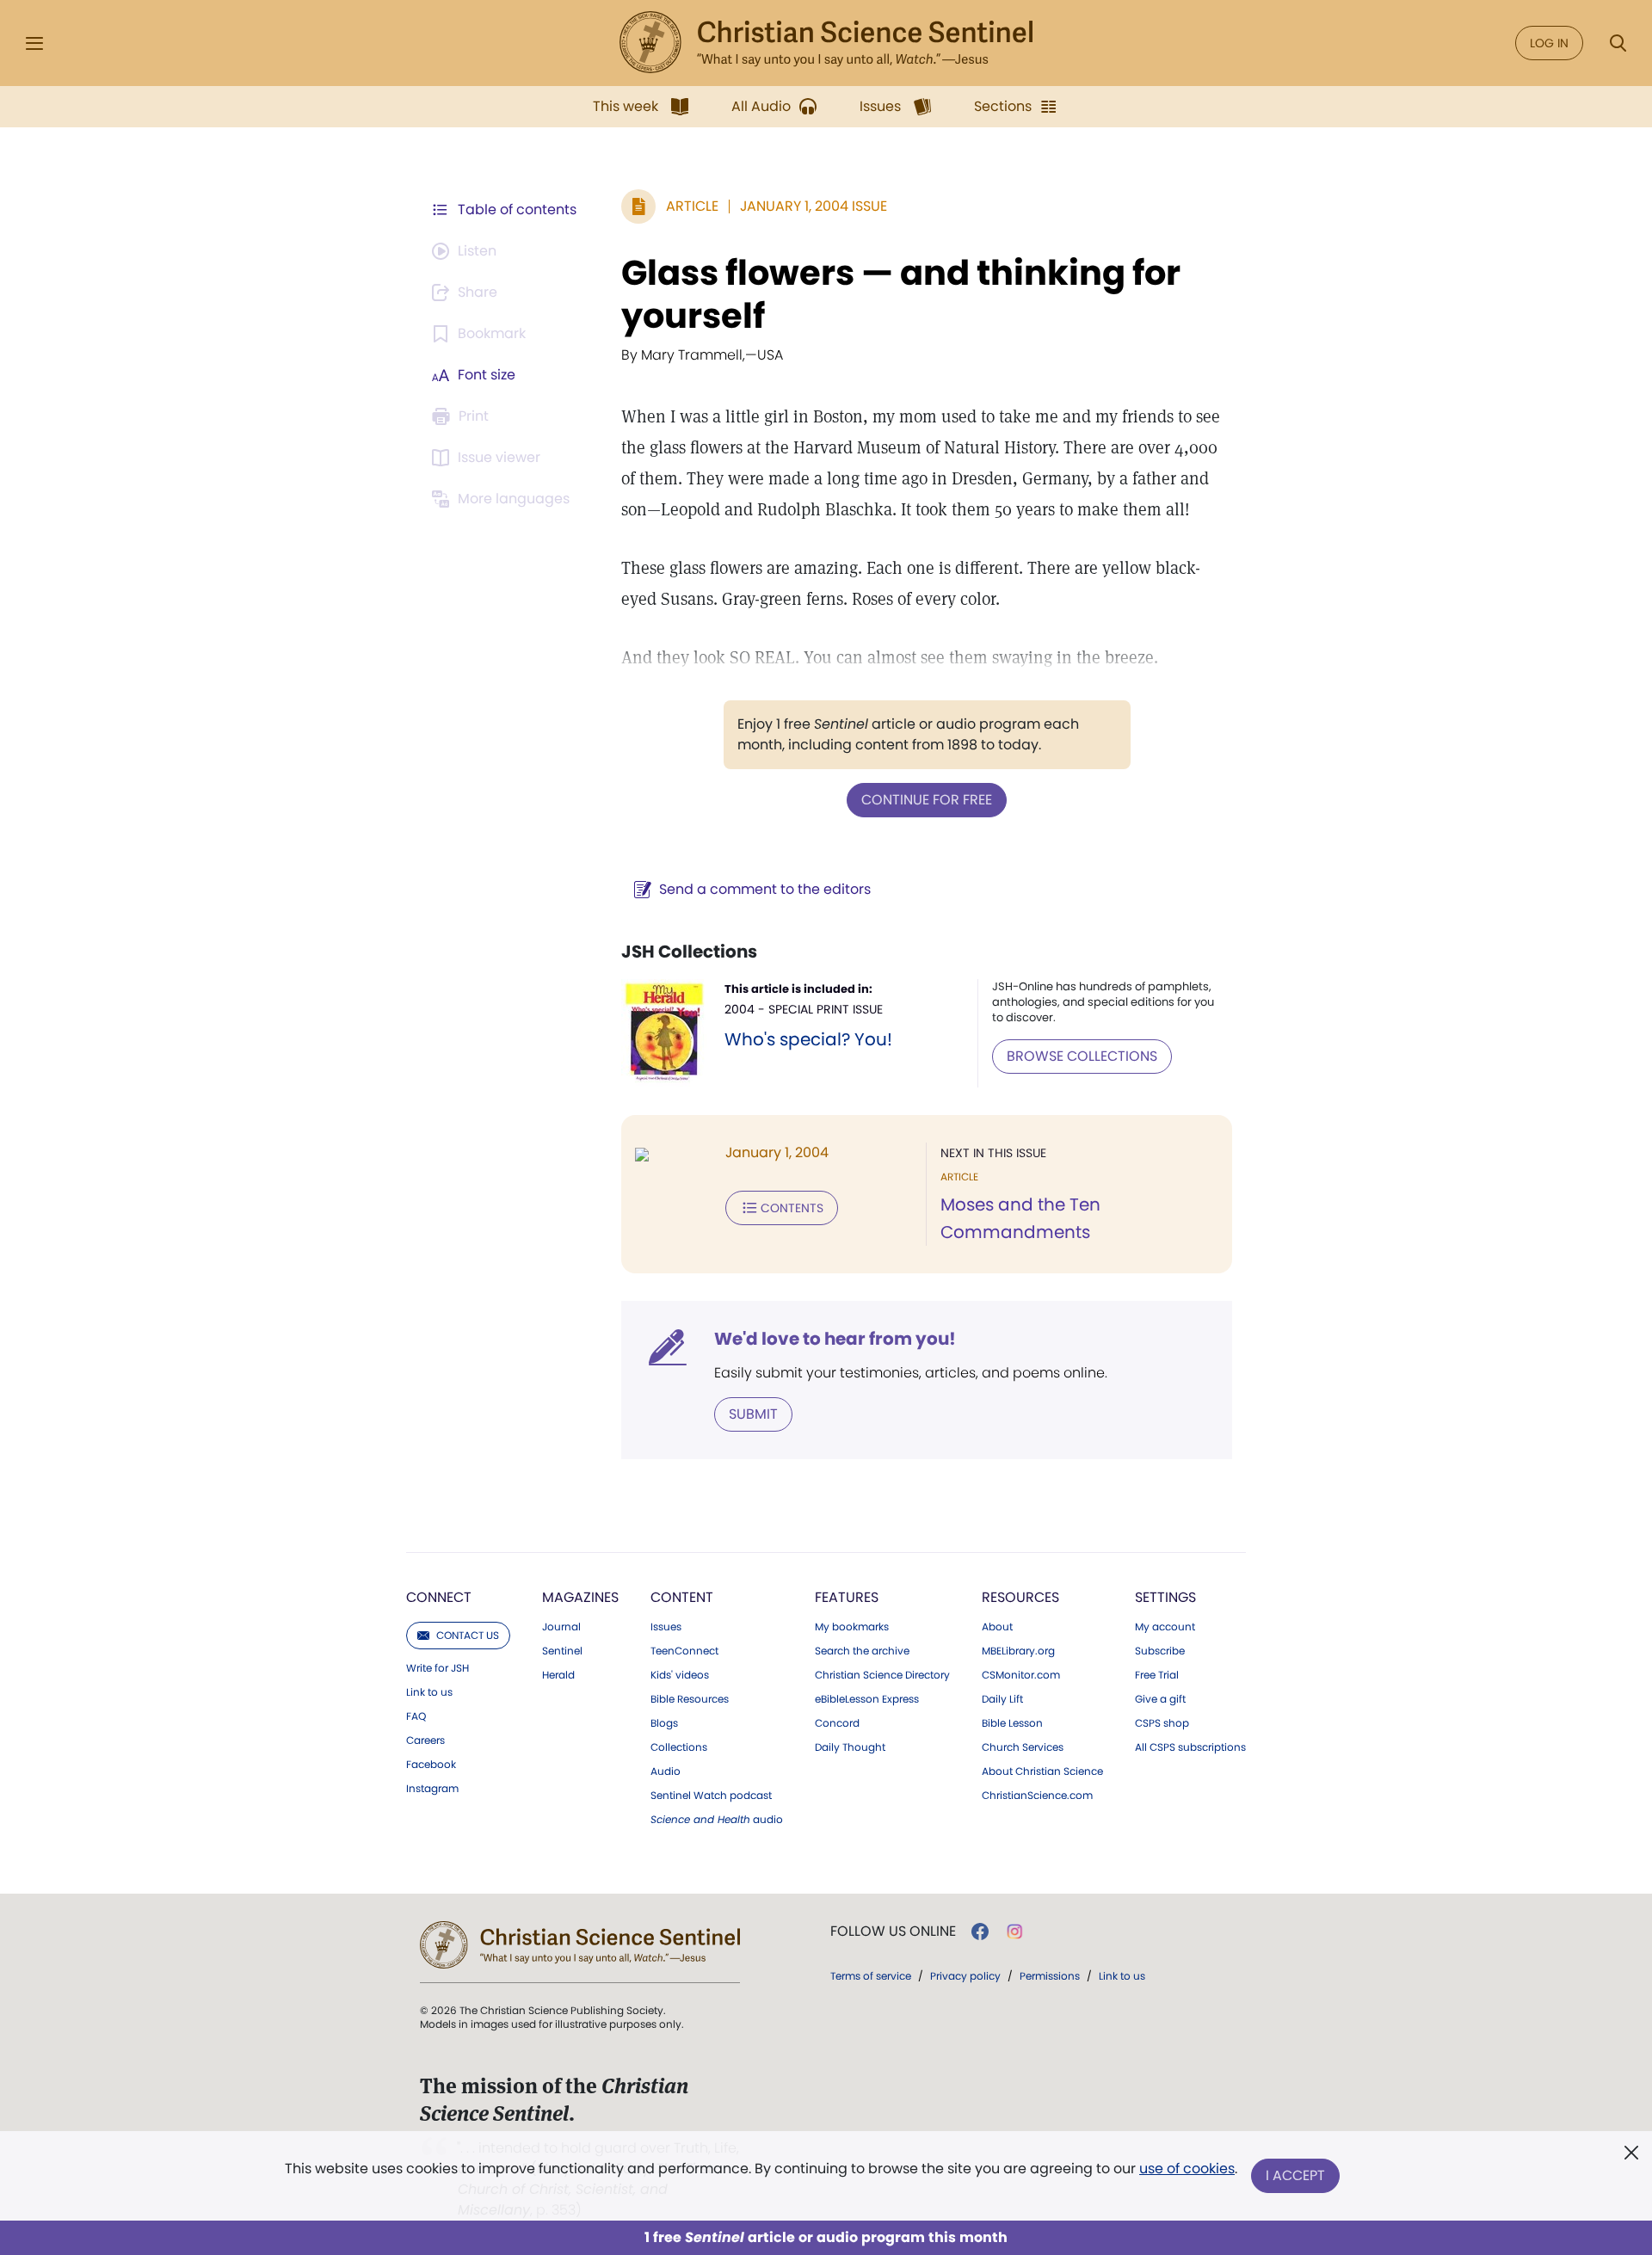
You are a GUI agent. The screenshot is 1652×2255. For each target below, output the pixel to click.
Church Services (1023, 1747)
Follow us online (893, 1932)
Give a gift (1160, 1699)
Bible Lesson (1012, 1723)
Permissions (1050, 1976)
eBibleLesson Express (867, 1699)
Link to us (429, 1692)
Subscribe (1160, 1651)
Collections (679, 1747)
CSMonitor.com (1021, 1675)
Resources (1020, 1597)
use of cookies (1187, 2169)
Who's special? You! (808, 1039)
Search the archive (862, 1651)
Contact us (468, 1635)
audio (717, 1820)
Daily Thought (850, 1747)
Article (692, 206)
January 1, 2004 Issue (814, 206)
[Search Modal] (1618, 43)
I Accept (1295, 2175)
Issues (666, 1627)
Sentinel (562, 1651)
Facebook (431, 1765)
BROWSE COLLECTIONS (1082, 1056)
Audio (666, 1771)
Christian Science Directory (882, 1675)
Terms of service (871, 1976)
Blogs (664, 1723)
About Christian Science (1042, 1771)
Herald (558, 1675)
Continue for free (927, 800)
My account (1165, 1627)
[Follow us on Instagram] (1015, 1932)
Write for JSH (438, 1668)
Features (847, 1597)
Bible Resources (690, 1699)
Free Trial (1157, 1675)
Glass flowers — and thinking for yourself (901, 294)
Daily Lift (1002, 1699)
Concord (837, 1723)
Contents (792, 1208)
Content (682, 1597)
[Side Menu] (34, 43)
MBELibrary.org (1018, 1651)
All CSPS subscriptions (1190, 1747)
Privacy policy (965, 1976)
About (997, 1627)
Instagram (432, 1789)
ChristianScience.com (1037, 1796)
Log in (1549, 43)
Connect (439, 1597)
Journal (561, 1627)
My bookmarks (852, 1627)
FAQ (416, 1716)
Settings (1165, 1597)
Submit (753, 1414)
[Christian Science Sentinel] (826, 43)
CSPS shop (1162, 1723)
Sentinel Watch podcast (711, 1796)
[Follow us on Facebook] (980, 1932)
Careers (425, 1741)
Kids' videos (680, 1675)
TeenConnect (684, 1651)
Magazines (580, 1597)
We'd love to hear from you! (835, 1339)
